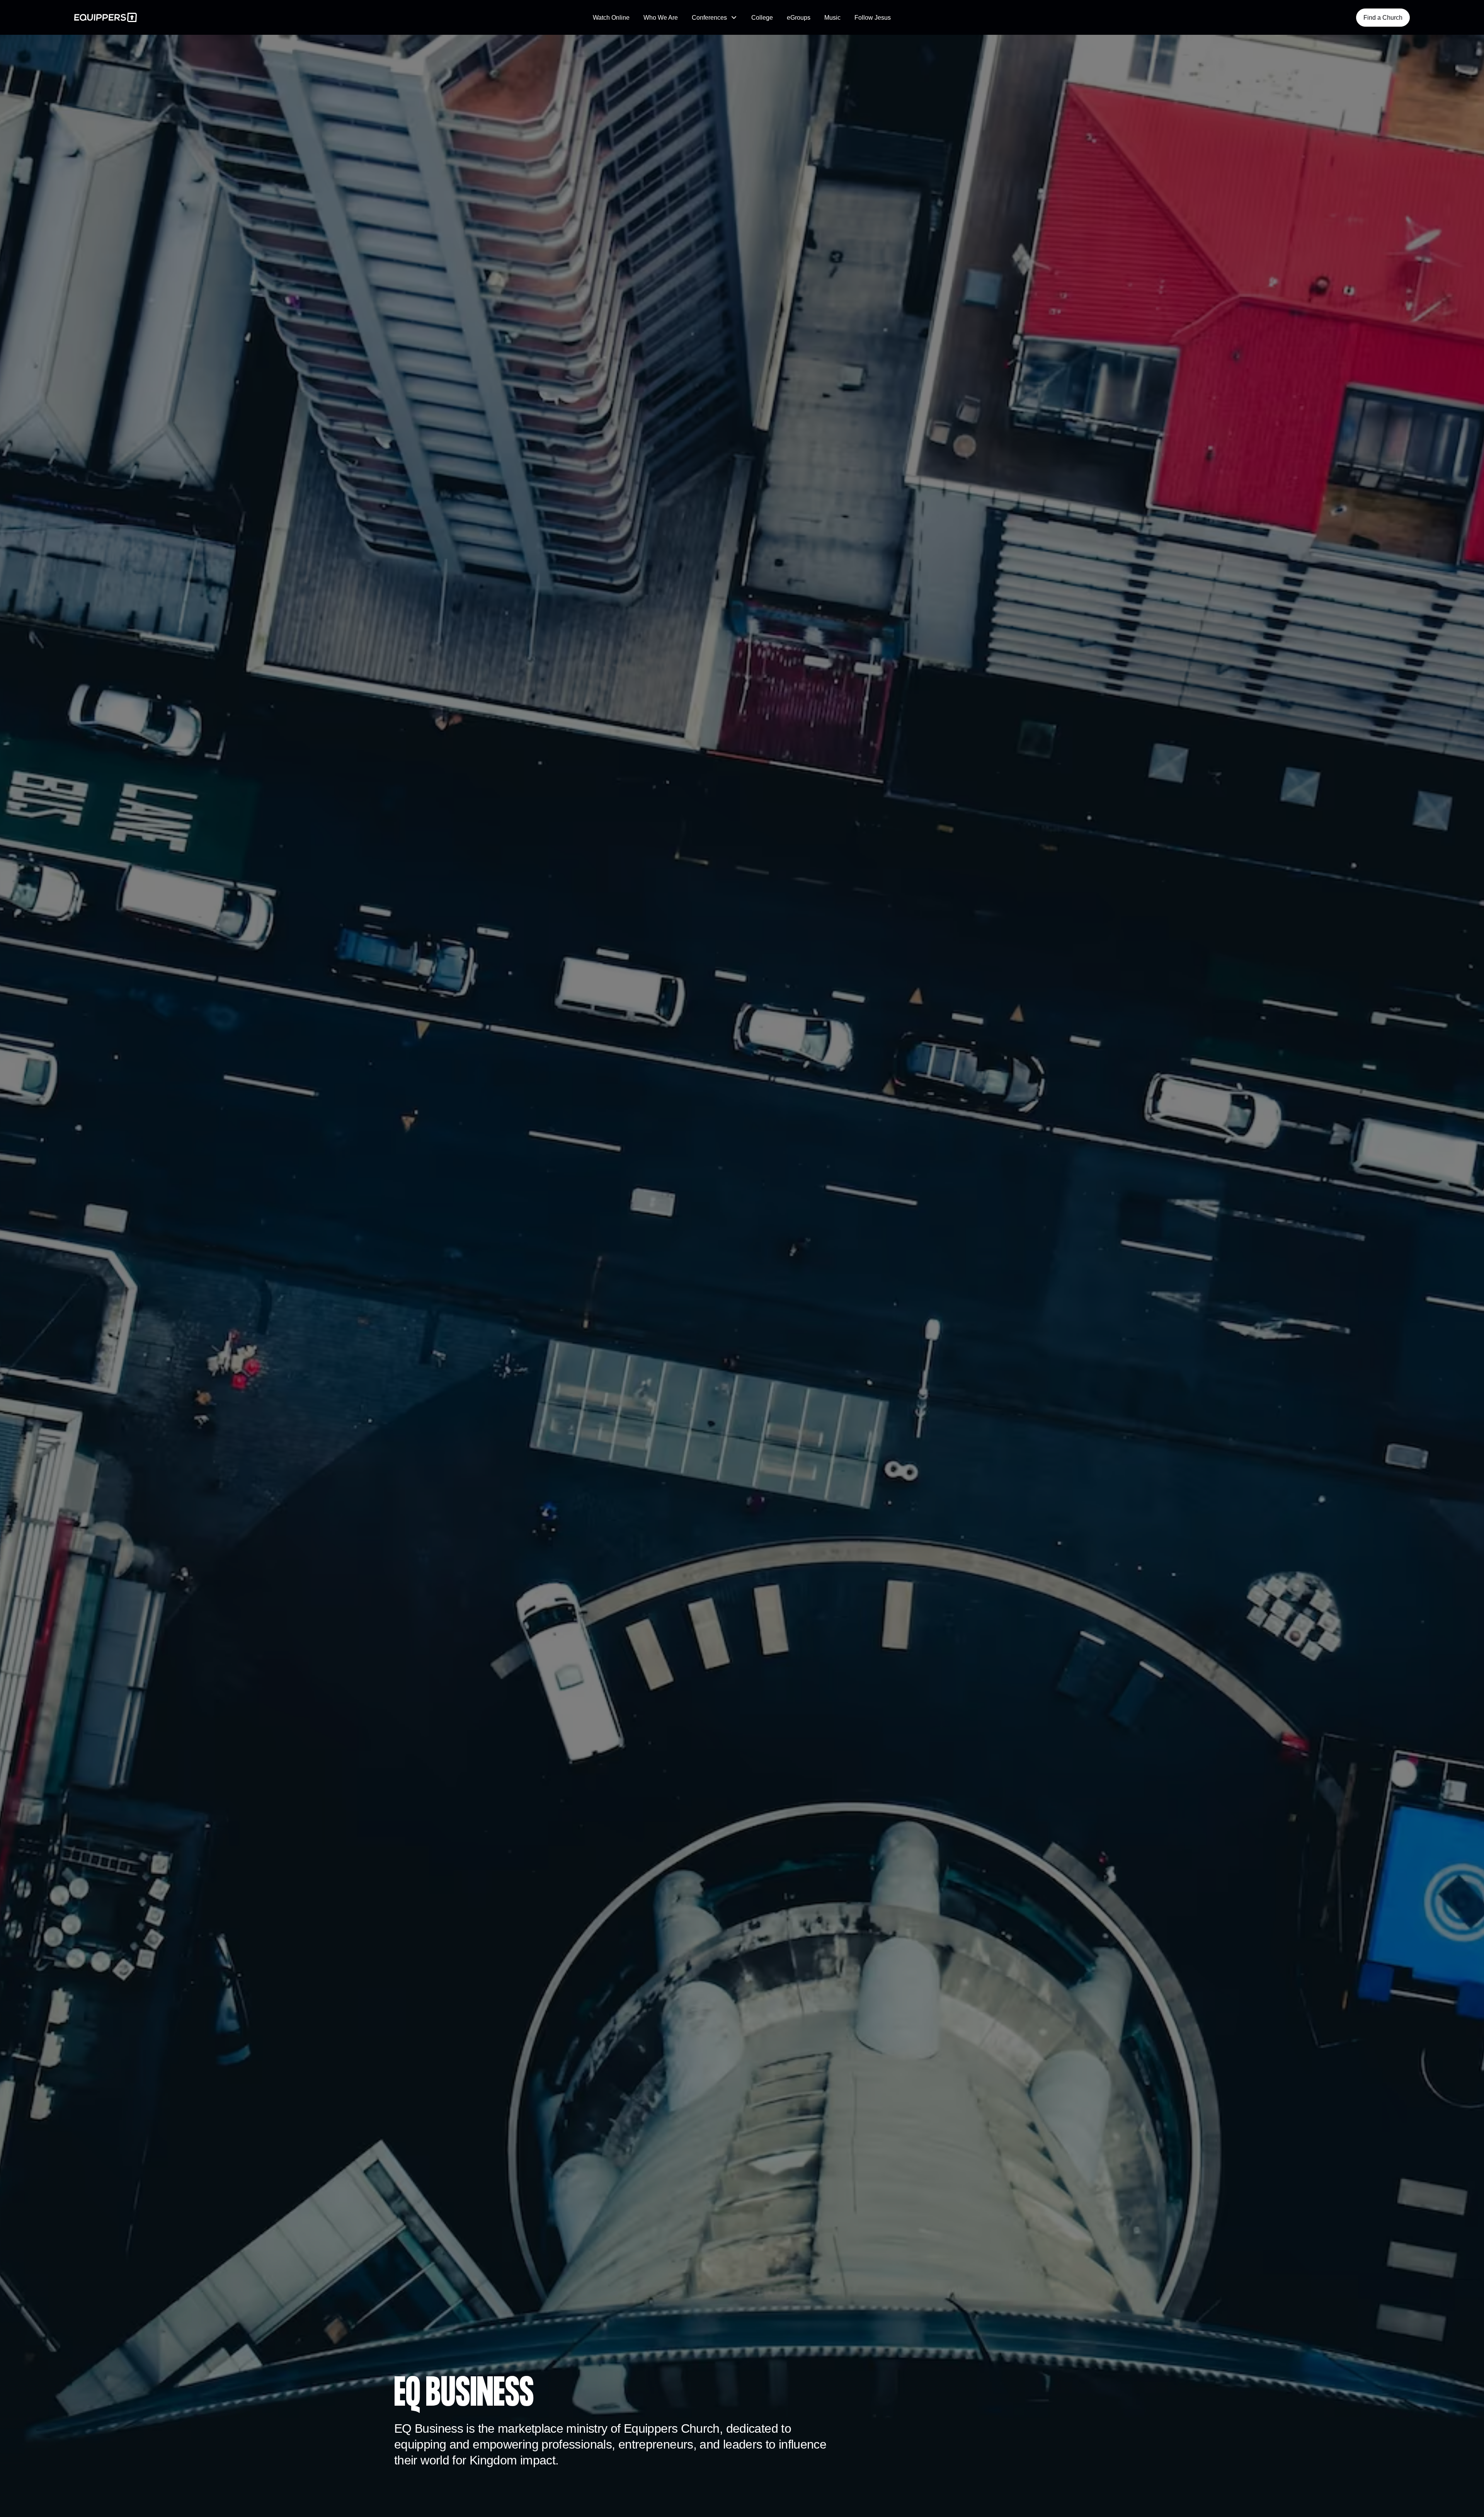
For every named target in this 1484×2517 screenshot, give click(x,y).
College (762, 18)
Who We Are (661, 18)
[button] (715, 18)
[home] (216, 17)
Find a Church (1383, 18)
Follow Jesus (873, 18)
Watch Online (611, 18)
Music (832, 18)
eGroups (799, 18)
